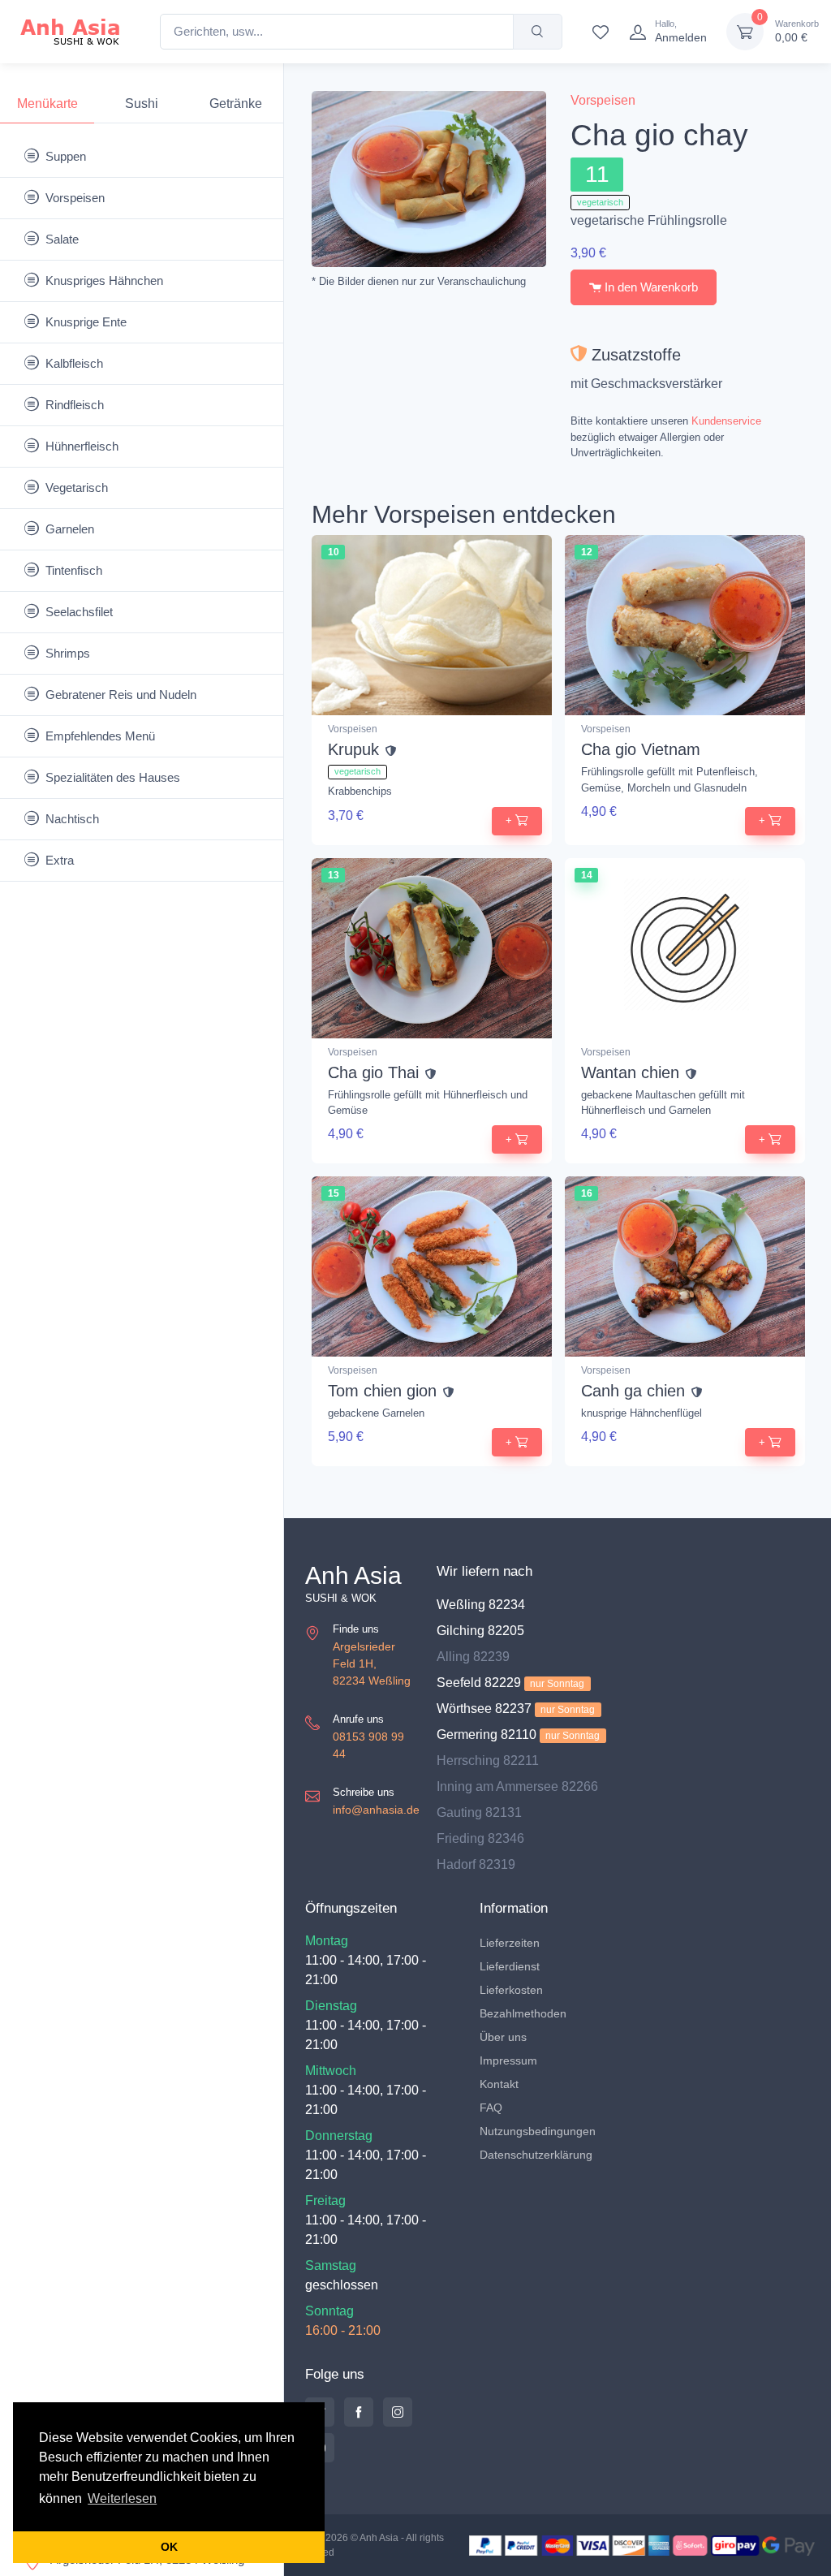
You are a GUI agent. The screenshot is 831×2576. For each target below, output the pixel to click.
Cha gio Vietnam (641, 749)
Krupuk (353, 749)
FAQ (491, 2108)
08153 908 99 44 (368, 1745)
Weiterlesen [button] (122, 2498)
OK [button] (169, 2547)
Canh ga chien (633, 1391)
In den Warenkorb (650, 287)
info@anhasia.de (376, 1810)
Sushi (142, 104)
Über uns (503, 2037)
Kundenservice (726, 421)
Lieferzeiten (510, 1943)
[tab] (47, 104)
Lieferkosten (511, 1990)
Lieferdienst (510, 1966)
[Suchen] (538, 32)
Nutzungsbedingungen (538, 2131)
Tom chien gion (382, 1391)
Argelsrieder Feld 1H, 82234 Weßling (372, 1663)
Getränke (236, 104)
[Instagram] (398, 2412)
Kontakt (499, 2084)
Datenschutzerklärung (536, 2155)
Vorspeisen (603, 100)
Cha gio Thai (373, 1072)
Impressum (508, 2060)
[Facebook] (359, 2412)
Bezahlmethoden (523, 2013)
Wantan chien (630, 1072)
